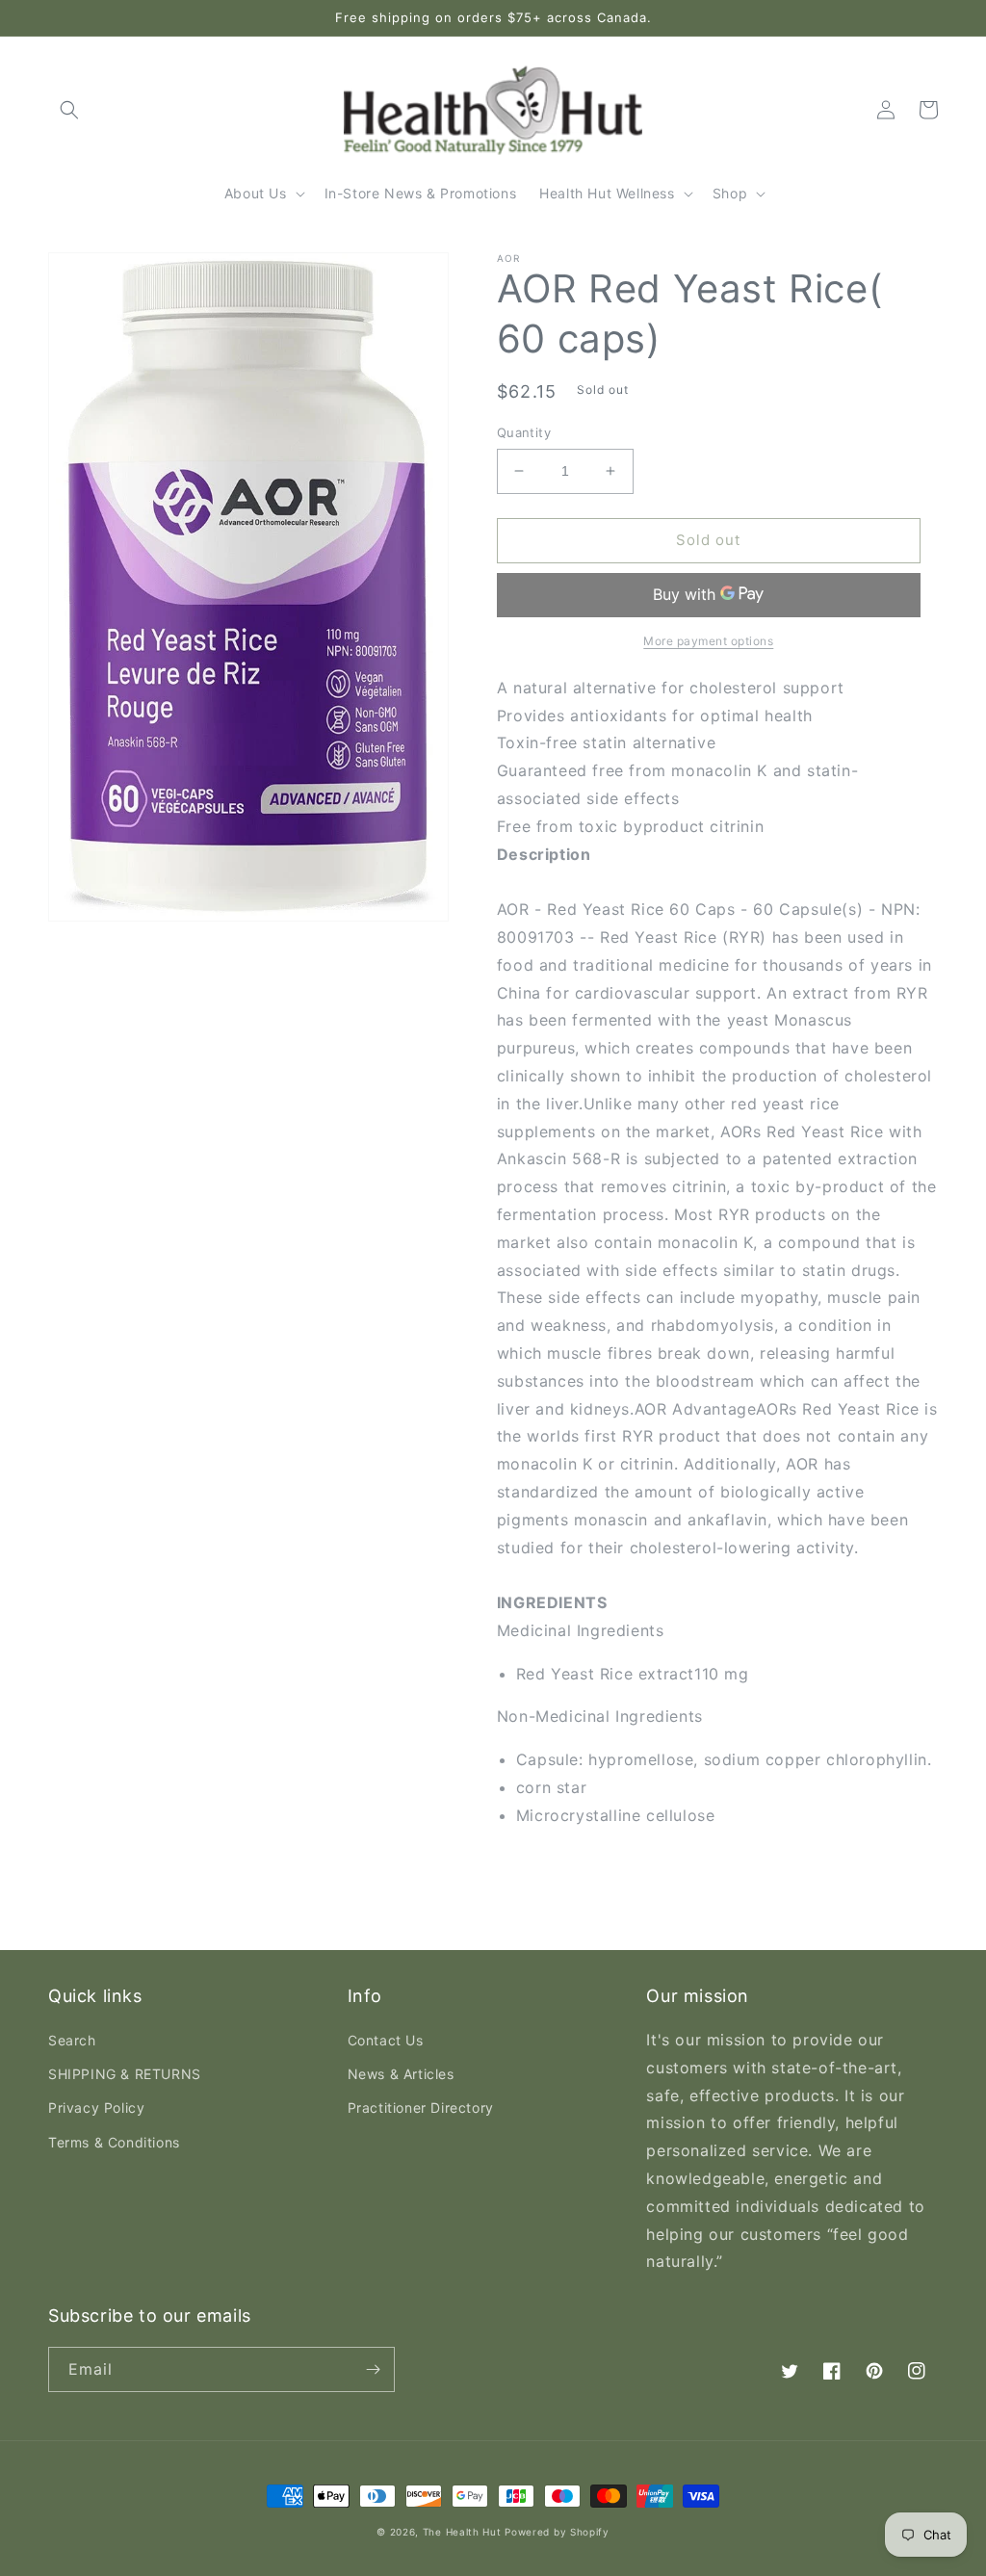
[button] (69, 110)
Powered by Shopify (557, 2532)
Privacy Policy (96, 2108)
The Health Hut (462, 2532)
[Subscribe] (373, 2369)
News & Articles (401, 2074)
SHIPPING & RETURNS (125, 2074)
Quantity (524, 432)
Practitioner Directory (421, 2108)
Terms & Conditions (114, 2142)
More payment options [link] (708, 641)
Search (72, 2040)
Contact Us (386, 2040)
